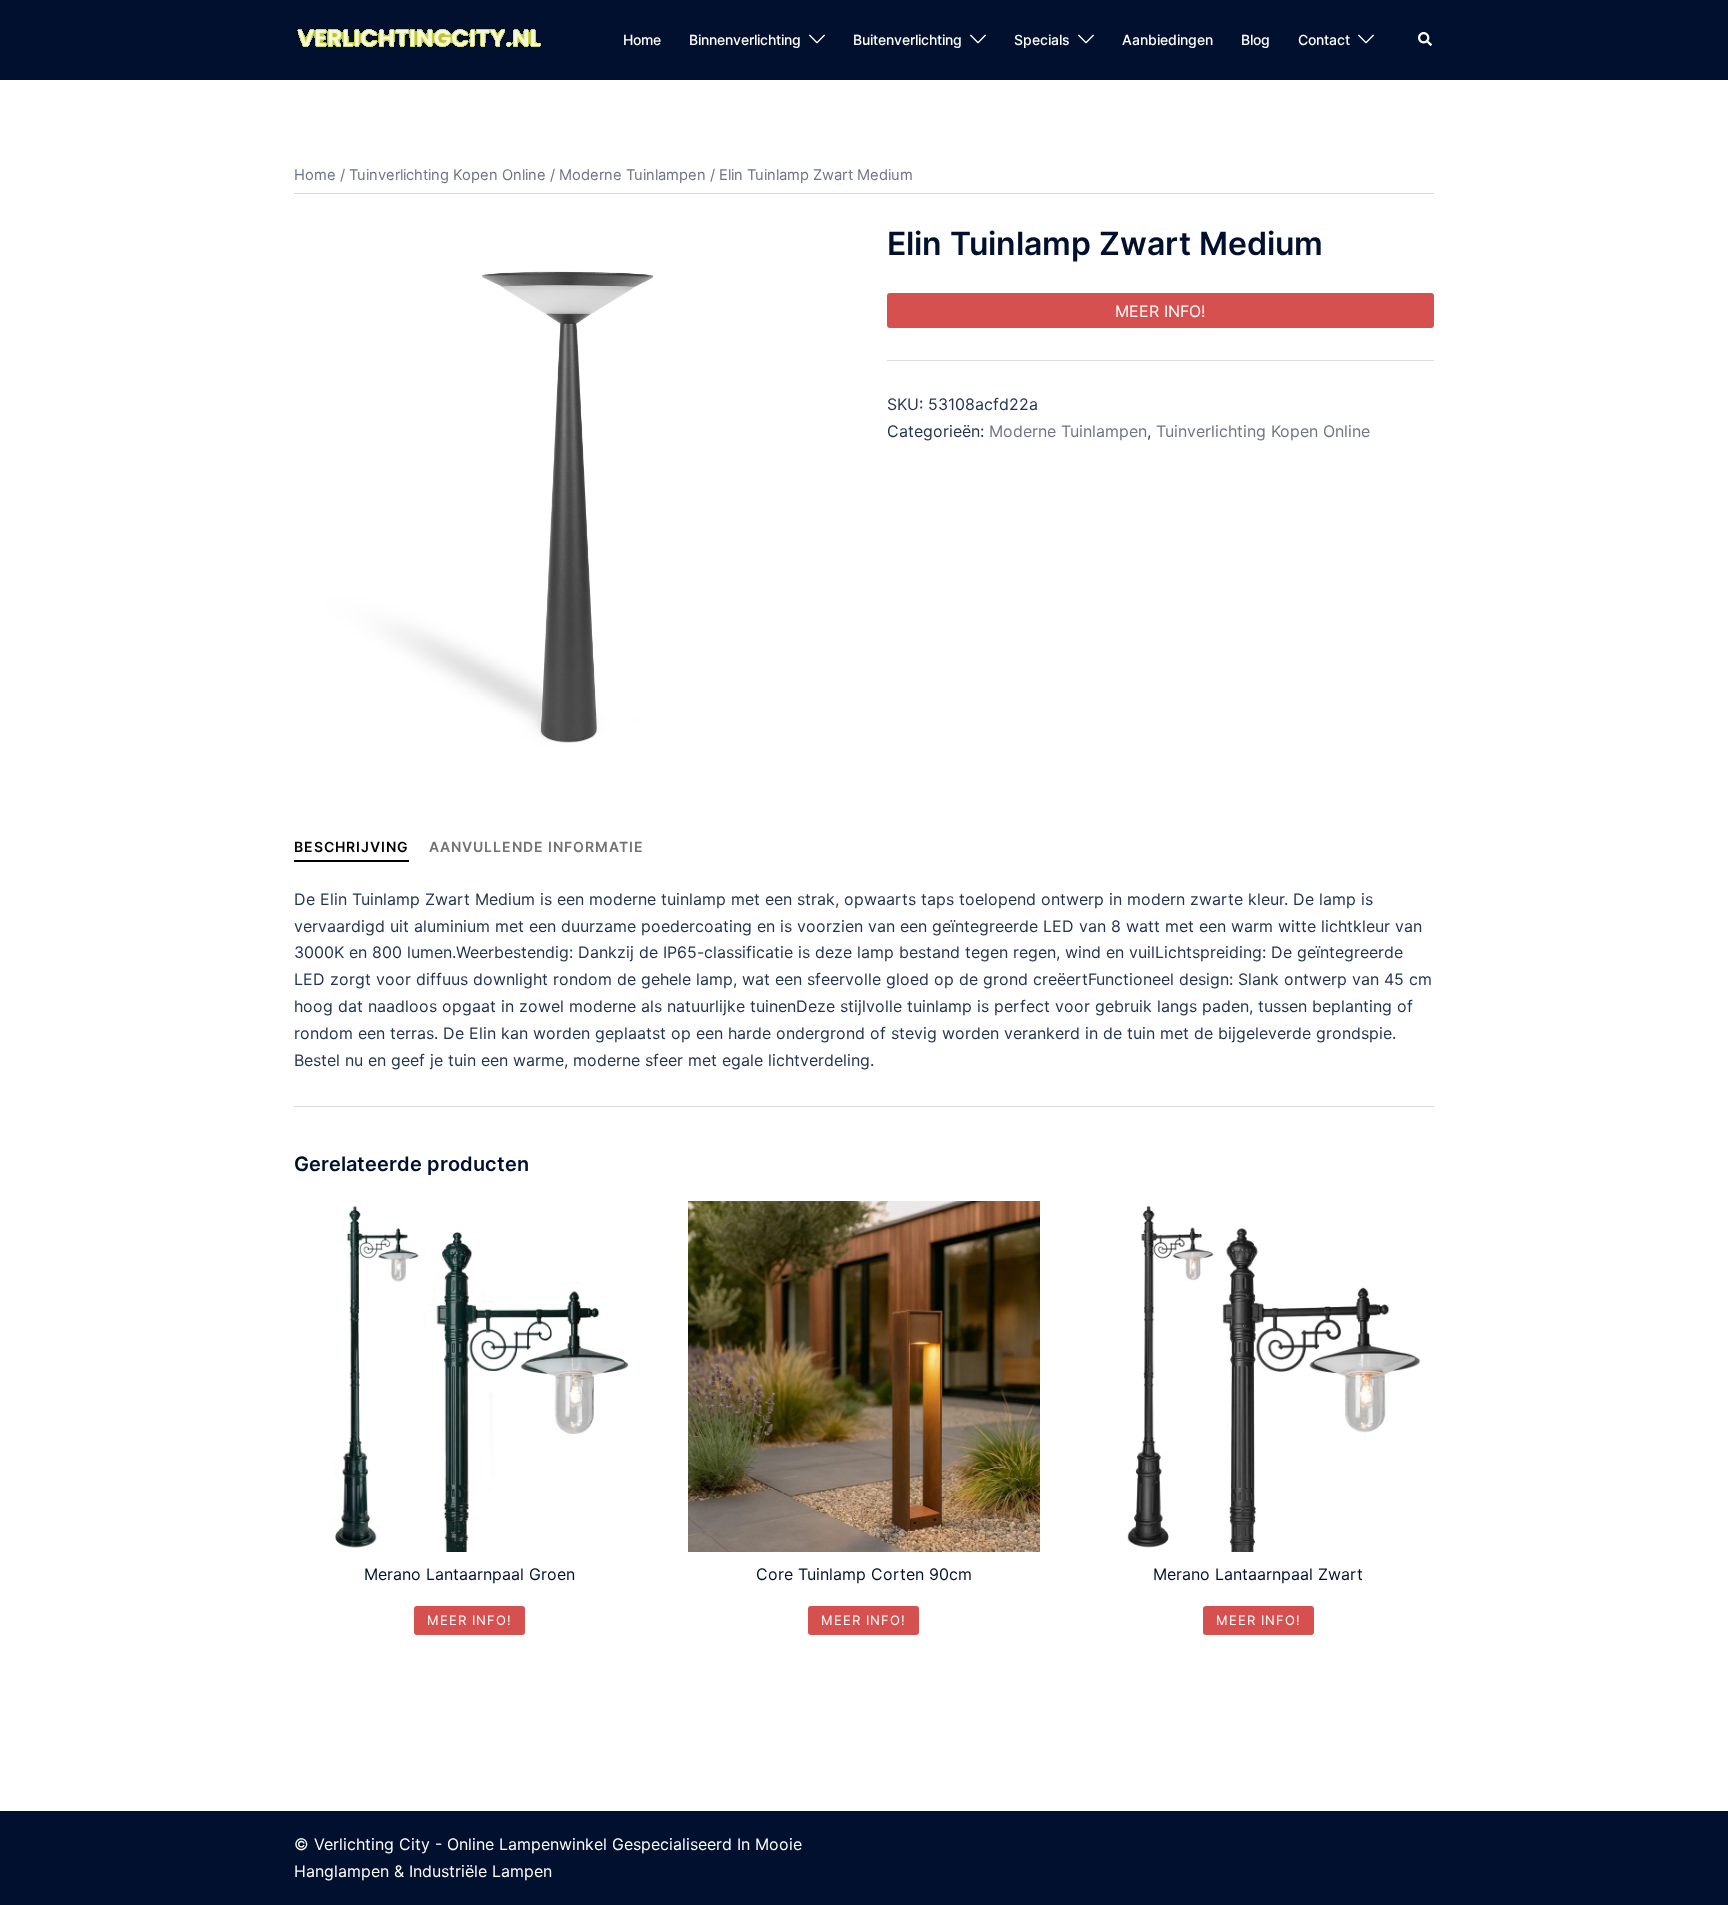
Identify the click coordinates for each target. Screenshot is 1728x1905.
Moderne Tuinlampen (632, 175)
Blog (1255, 39)
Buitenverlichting (907, 39)
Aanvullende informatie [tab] (536, 846)
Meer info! (1160, 311)
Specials (1042, 39)
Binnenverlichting (745, 39)
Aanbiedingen (1167, 39)
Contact (1324, 39)
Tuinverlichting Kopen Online (447, 175)
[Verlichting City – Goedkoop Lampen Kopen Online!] (419, 38)
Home (642, 39)
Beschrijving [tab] (351, 846)
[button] (1426, 40)
